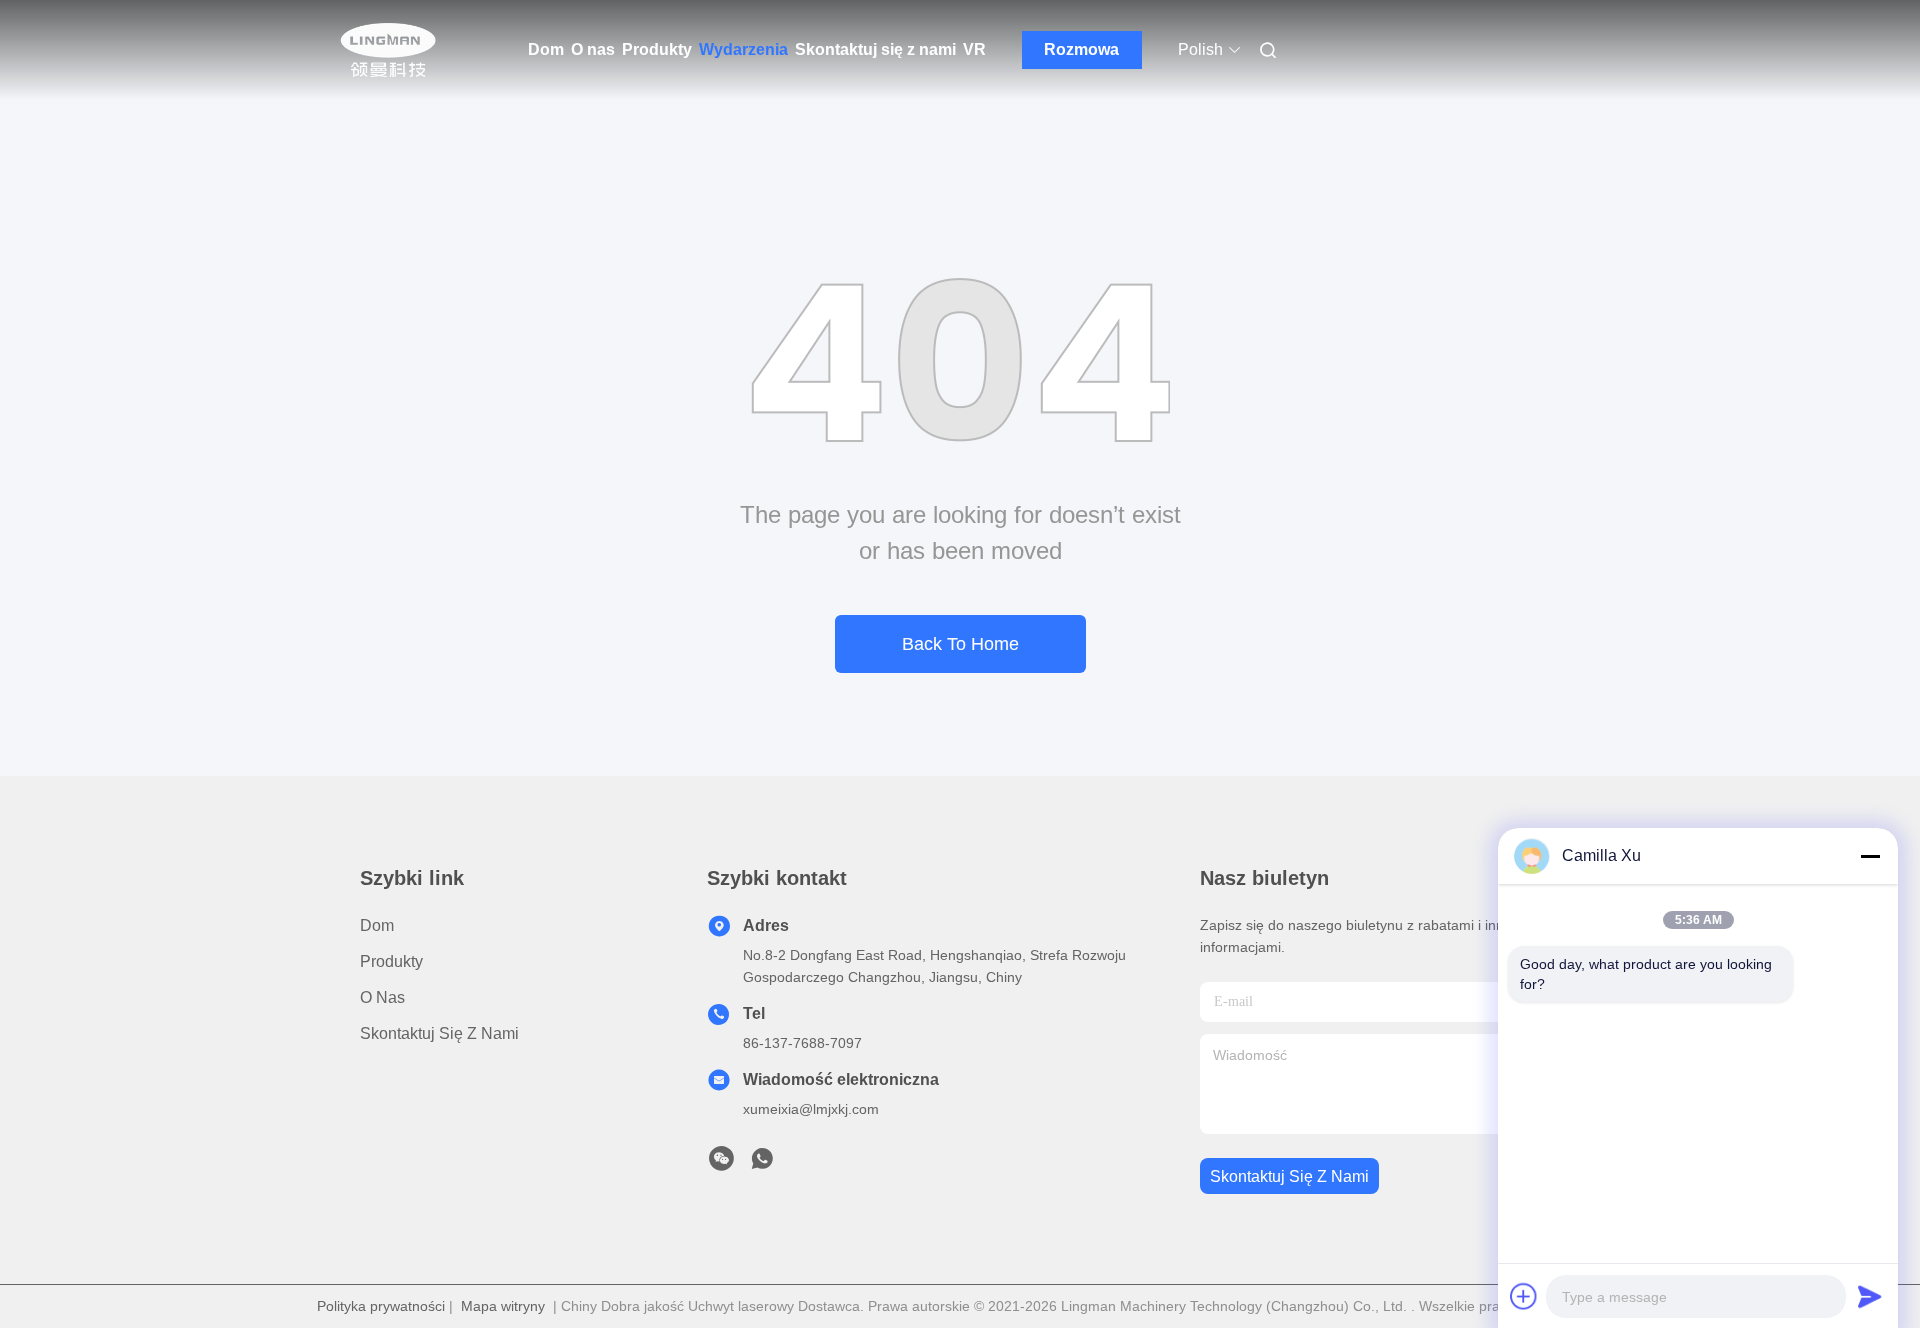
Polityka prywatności (381, 1306)
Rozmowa (1081, 49)
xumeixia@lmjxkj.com (811, 1109)
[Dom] (388, 50)
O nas (593, 49)
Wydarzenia (743, 49)
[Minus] (1870, 856)
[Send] (1870, 1296)
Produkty (657, 49)
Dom (546, 49)
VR (974, 49)
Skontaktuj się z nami (875, 49)
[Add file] (1524, 1296)
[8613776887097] (762, 1164)
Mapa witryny (503, 1306)
